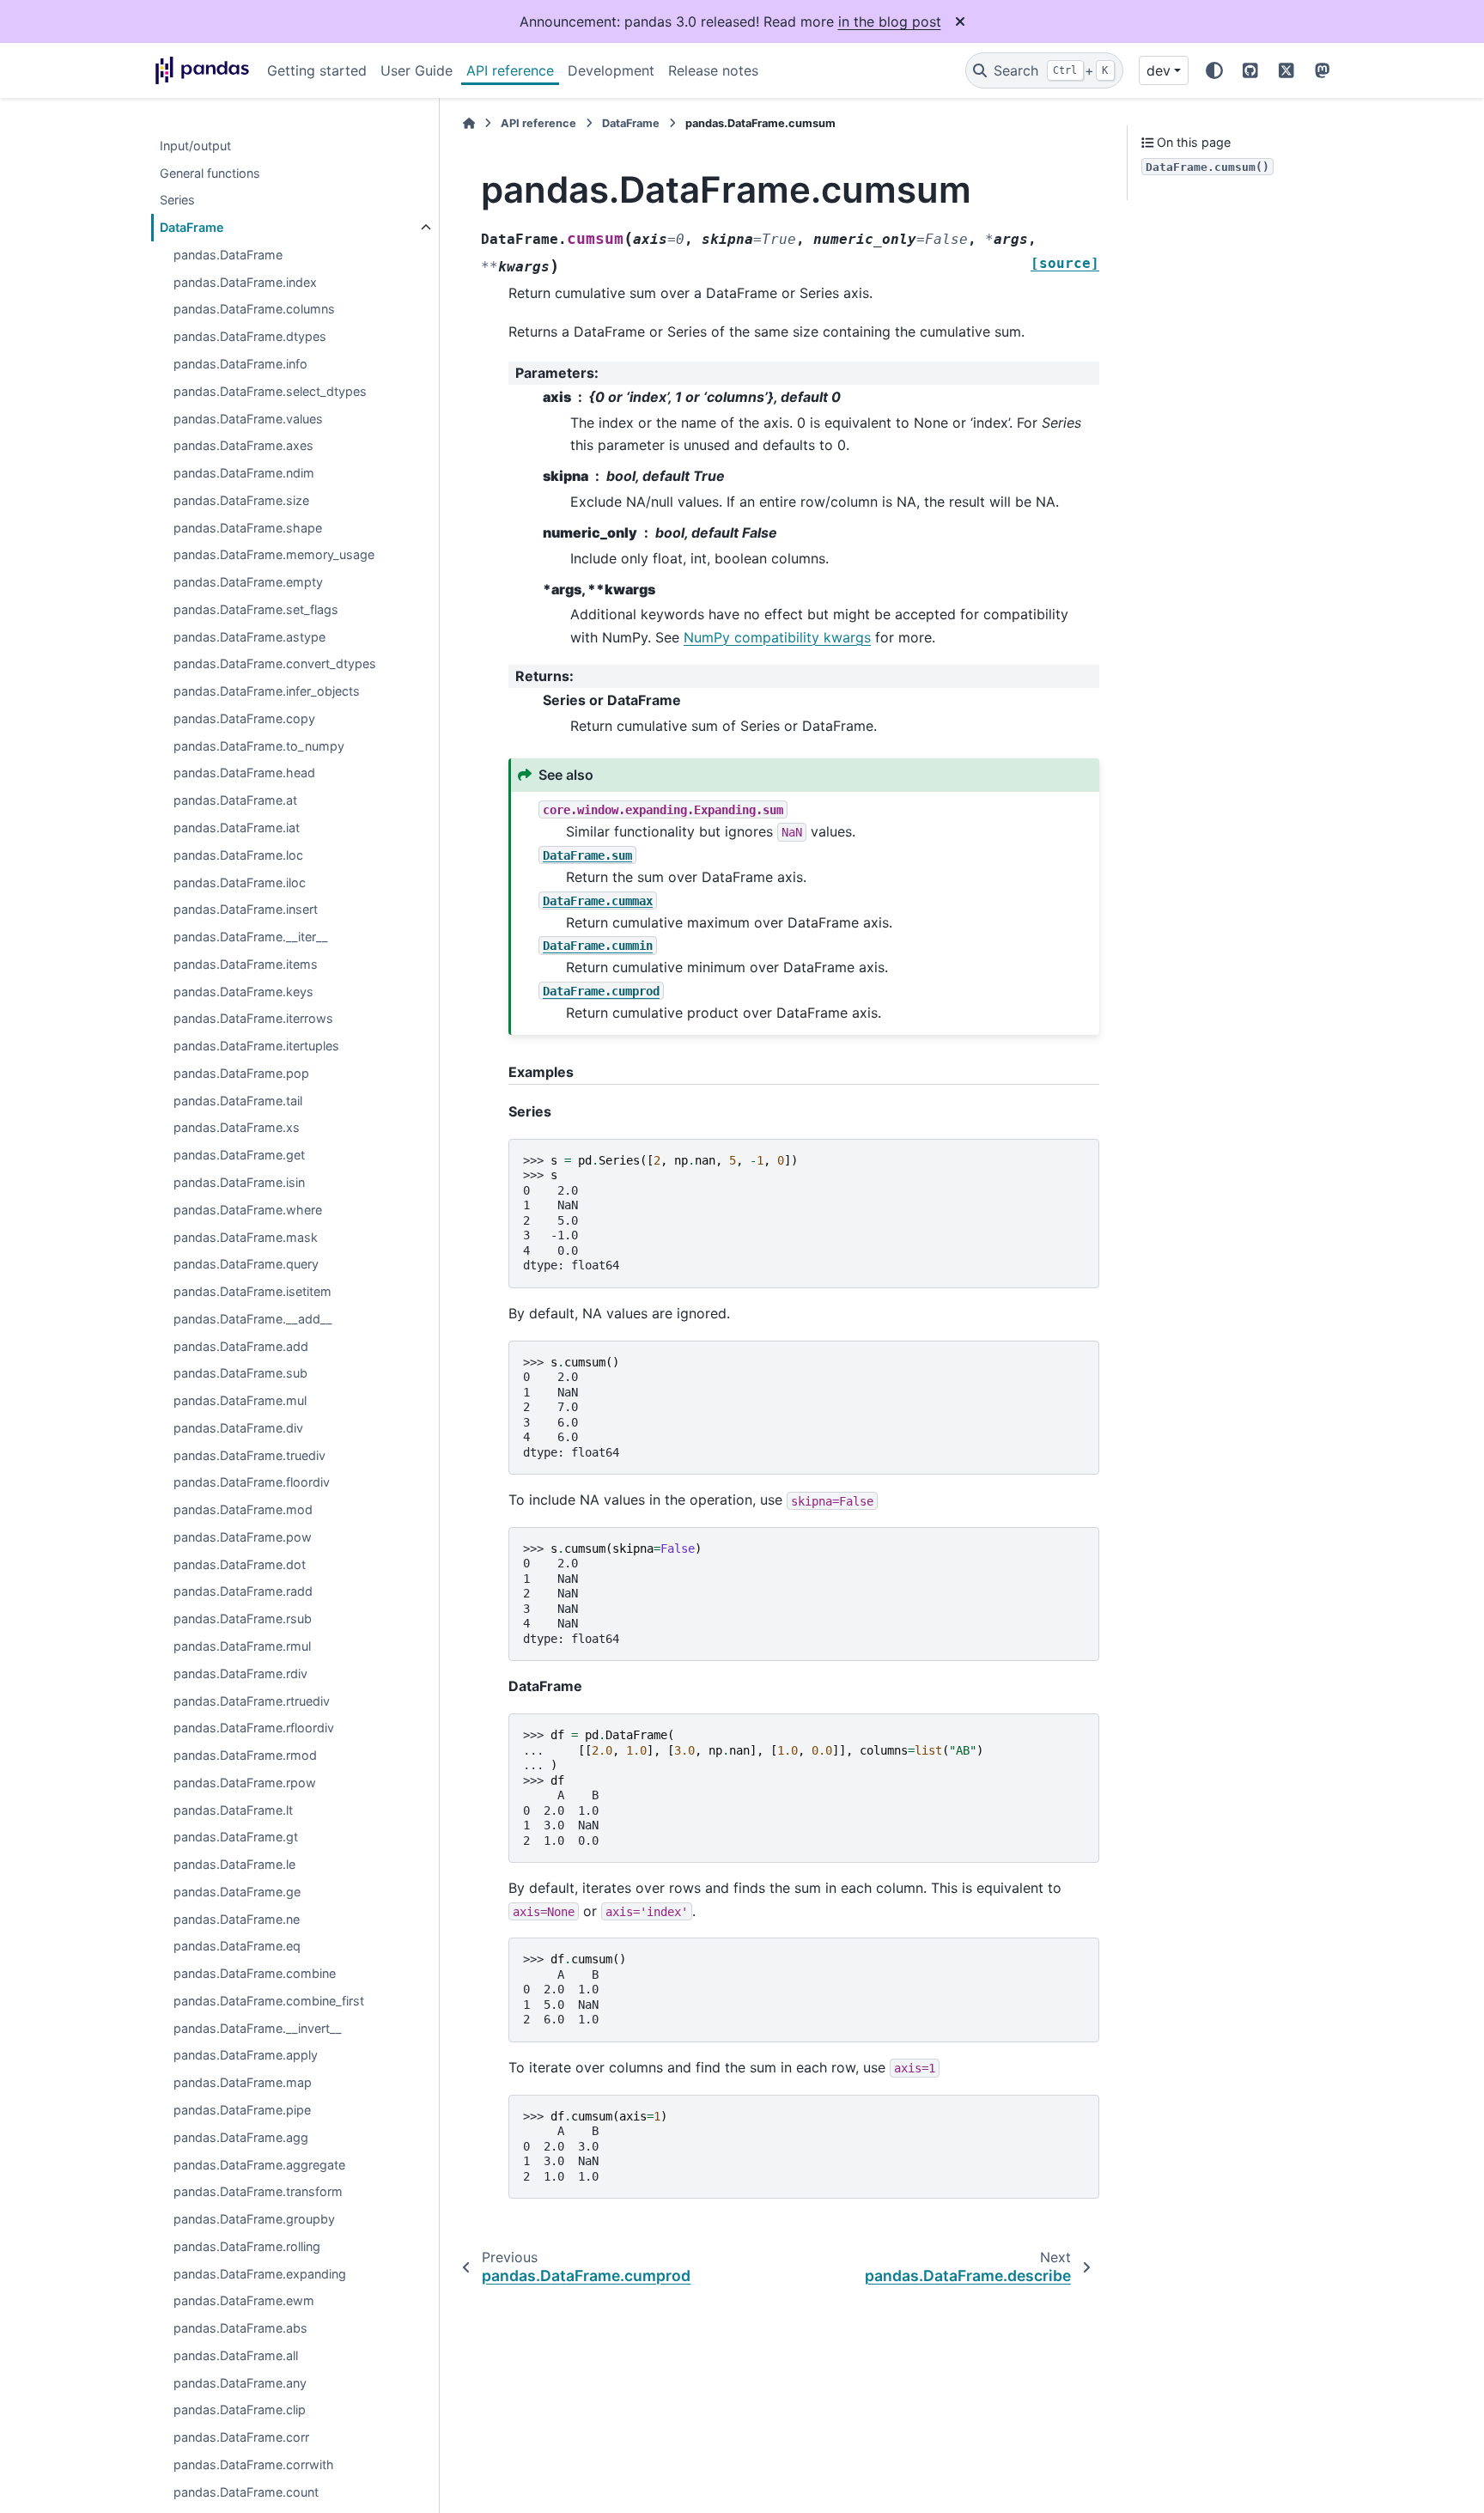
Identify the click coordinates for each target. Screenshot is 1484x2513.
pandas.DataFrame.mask (246, 1237)
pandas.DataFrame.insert (246, 910)
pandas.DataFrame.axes (243, 446)
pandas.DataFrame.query (246, 1265)
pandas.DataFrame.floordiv (252, 1483)
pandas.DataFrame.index (245, 282)
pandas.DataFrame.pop (241, 1073)
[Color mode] (1214, 70)
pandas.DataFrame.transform (258, 2192)
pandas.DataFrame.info (240, 365)
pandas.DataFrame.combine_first (269, 2001)
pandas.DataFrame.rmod (245, 1756)
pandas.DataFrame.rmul (242, 1647)
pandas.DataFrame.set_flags (256, 609)
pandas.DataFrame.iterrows (253, 1019)
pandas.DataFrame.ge (237, 1892)
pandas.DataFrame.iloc (240, 882)
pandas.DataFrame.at (235, 801)
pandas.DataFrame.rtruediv (252, 1701)
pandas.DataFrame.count (246, 2492)
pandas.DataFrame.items (246, 964)
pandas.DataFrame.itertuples (256, 1047)
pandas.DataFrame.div (238, 1428)
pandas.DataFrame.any (240, 2383)
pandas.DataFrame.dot (240, 1564)
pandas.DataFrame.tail (238, 1101)
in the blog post (890, 21)
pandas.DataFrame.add (241, 1346)
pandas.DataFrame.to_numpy (259, 746)
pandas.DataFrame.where (248, 1210)
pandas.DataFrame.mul (240, 1401)
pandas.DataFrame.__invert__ (258, 2028)
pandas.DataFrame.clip (240, 2410)
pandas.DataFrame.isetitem (252, 1292)
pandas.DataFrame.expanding (260, 2274)
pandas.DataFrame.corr (241, 2438)
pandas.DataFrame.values (248, 419)
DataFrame (192, 228)
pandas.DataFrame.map (243, 2083)
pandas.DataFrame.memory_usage (274, 555)
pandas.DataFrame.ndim (244, 474)
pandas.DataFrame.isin (239, 1182)
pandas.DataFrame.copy (244, 718)
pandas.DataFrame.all (236, 2355)
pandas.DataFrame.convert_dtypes (275, 664)
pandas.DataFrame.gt (236, 1838)
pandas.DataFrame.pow (243, 1537)
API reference (510, 70)
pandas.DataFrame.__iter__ (251, 937)
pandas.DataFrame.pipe (242, 2111)
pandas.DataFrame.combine (255, 1974)
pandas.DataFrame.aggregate (259, 2165)
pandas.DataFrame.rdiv (240, 1673)
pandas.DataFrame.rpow (245, 1783)
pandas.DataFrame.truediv (249, 1455)
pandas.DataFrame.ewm (244, 2301)
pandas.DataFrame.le (234, 1865)
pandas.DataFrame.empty (248, 583)
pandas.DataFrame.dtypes (250, 337)
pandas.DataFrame (228, 255)
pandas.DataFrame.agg (241, 2137)
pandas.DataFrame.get (239, 1156)
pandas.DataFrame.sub (240, 1374)
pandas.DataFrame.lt (233, 1810)
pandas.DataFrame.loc (238, 855)
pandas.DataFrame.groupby (254, 2220)
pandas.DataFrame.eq (237, 1947)
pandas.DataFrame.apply (246, 2056)
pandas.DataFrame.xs (237, 1128)
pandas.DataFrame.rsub (243, 1619)
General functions (210, 173)
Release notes (713, 70)
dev (1159, 70)
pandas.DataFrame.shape (248, 528)
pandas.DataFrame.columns (254, 310)
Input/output (195, 146)
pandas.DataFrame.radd (243, 1592)
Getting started (317, 70)
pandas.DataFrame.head (244, 773)
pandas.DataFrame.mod (243, 1510)
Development (611, 70)
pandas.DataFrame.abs (240, 2329)
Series (177, 201)
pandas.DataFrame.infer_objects (267, 692)
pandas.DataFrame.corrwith (254, 2464)
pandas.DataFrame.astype (249, 637)
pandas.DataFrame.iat (237, 828)
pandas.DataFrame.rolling (247, 2246)
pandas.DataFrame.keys (243, 992)
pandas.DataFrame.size (241, 500)
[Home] (469, 123)
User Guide (417, 70)
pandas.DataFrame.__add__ (253, 1319)
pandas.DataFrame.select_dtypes (270, 391)
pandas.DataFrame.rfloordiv (254, 1728)
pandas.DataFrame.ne (237, 1919)
